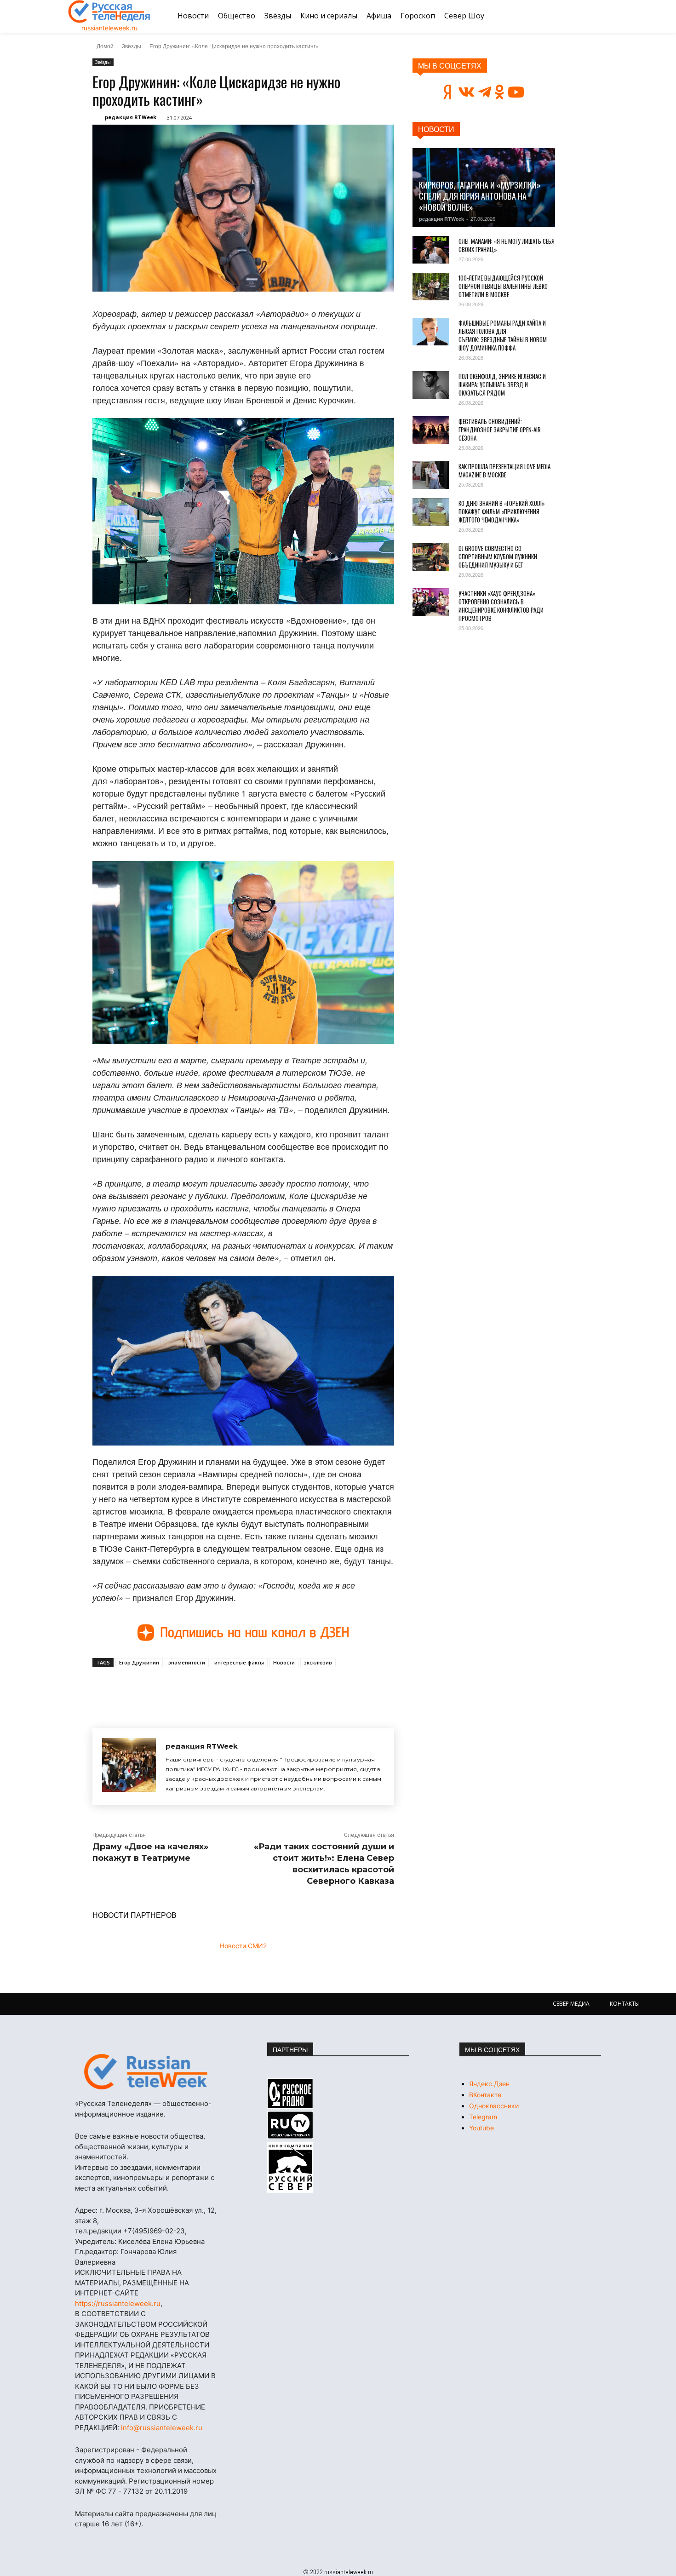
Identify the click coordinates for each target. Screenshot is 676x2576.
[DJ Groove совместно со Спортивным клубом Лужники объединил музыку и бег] (431, 557)
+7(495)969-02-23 (154, 2231)
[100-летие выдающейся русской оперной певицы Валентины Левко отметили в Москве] (431, 287)
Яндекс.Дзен (489, 2084)
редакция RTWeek (131, 117)
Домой (105, 46)
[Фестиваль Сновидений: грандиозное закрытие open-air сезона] (431, 430)
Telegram (483, 2117)
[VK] (177, 1688)
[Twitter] (198, 1688)
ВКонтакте (485, 2095)
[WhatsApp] (241, 1688)
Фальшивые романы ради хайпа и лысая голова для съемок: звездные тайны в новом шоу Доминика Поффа (503, 335)
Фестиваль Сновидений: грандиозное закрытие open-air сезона (500, 430)
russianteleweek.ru (109, 28)
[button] (597, 16)
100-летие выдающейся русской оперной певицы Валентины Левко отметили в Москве (503, 286)
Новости (284, 1662)
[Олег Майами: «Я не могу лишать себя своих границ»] (431, 250)
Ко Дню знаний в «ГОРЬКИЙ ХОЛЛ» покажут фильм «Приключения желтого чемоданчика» (502, 511)
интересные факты (239, 1662)
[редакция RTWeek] (129, 1767)
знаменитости (187, 1662)
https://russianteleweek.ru (118, 2303)
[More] (262, 1688)
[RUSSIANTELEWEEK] (109, 11)
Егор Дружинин (139, 1662)
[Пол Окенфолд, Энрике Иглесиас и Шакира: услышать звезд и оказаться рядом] (431, 385)
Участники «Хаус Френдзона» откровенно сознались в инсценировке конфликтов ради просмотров (501, 606)
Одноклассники (494, 2106)
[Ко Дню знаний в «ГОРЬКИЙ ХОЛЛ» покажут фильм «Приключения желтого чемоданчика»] (431, 512)
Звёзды (132, 46)
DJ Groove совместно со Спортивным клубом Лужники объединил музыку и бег (498, 557)
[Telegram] (219, 1688)
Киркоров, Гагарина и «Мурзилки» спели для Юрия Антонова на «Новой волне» (480, 196)
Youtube (481, 2128)
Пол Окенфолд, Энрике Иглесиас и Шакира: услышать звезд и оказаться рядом (502, 384)
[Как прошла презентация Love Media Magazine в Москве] (431, 475)
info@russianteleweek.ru (162, 2428)
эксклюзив (318, 1662)
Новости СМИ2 (243, 1946)
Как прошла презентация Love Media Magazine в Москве (504, 470)
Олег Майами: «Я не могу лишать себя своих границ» (507, 245)
